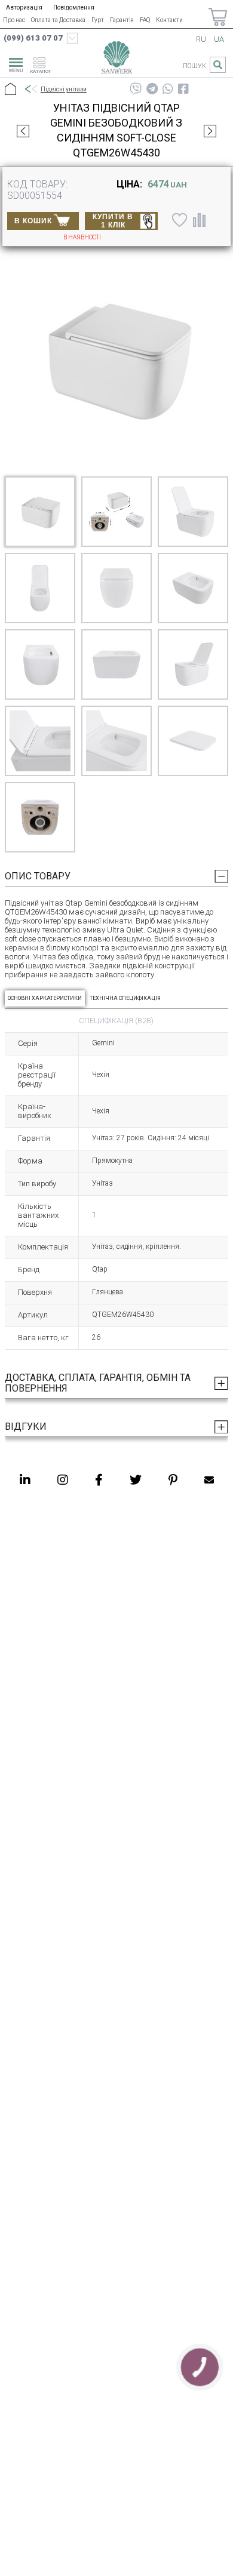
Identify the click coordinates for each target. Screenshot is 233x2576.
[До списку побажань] (178, 220)
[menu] (14, 63)
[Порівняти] (199, 220)
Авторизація (24, 7)
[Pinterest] (173, 1480)
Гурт (98, 20)
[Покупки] (218, 17)
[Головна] (10, 90)
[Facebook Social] (99, 1480)
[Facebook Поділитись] (183, 89)
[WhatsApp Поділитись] (168, 89)
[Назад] (30, 90)
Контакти (169, 20)
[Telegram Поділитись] (152, 89)
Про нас (14, 20)
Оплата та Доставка (58, 20)
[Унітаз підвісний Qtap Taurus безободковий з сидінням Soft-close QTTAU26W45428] (23, 131)
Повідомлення (74, 7)
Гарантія (122, 20)
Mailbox (209, 1480)
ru (201, 39)
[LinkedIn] (25, 1480)
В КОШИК (33, 221)
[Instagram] (63, 1480)
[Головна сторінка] (116, 60)
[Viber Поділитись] (136, 89)
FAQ (145, 20)
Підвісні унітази (64, 89)
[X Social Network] (136, 1480)
